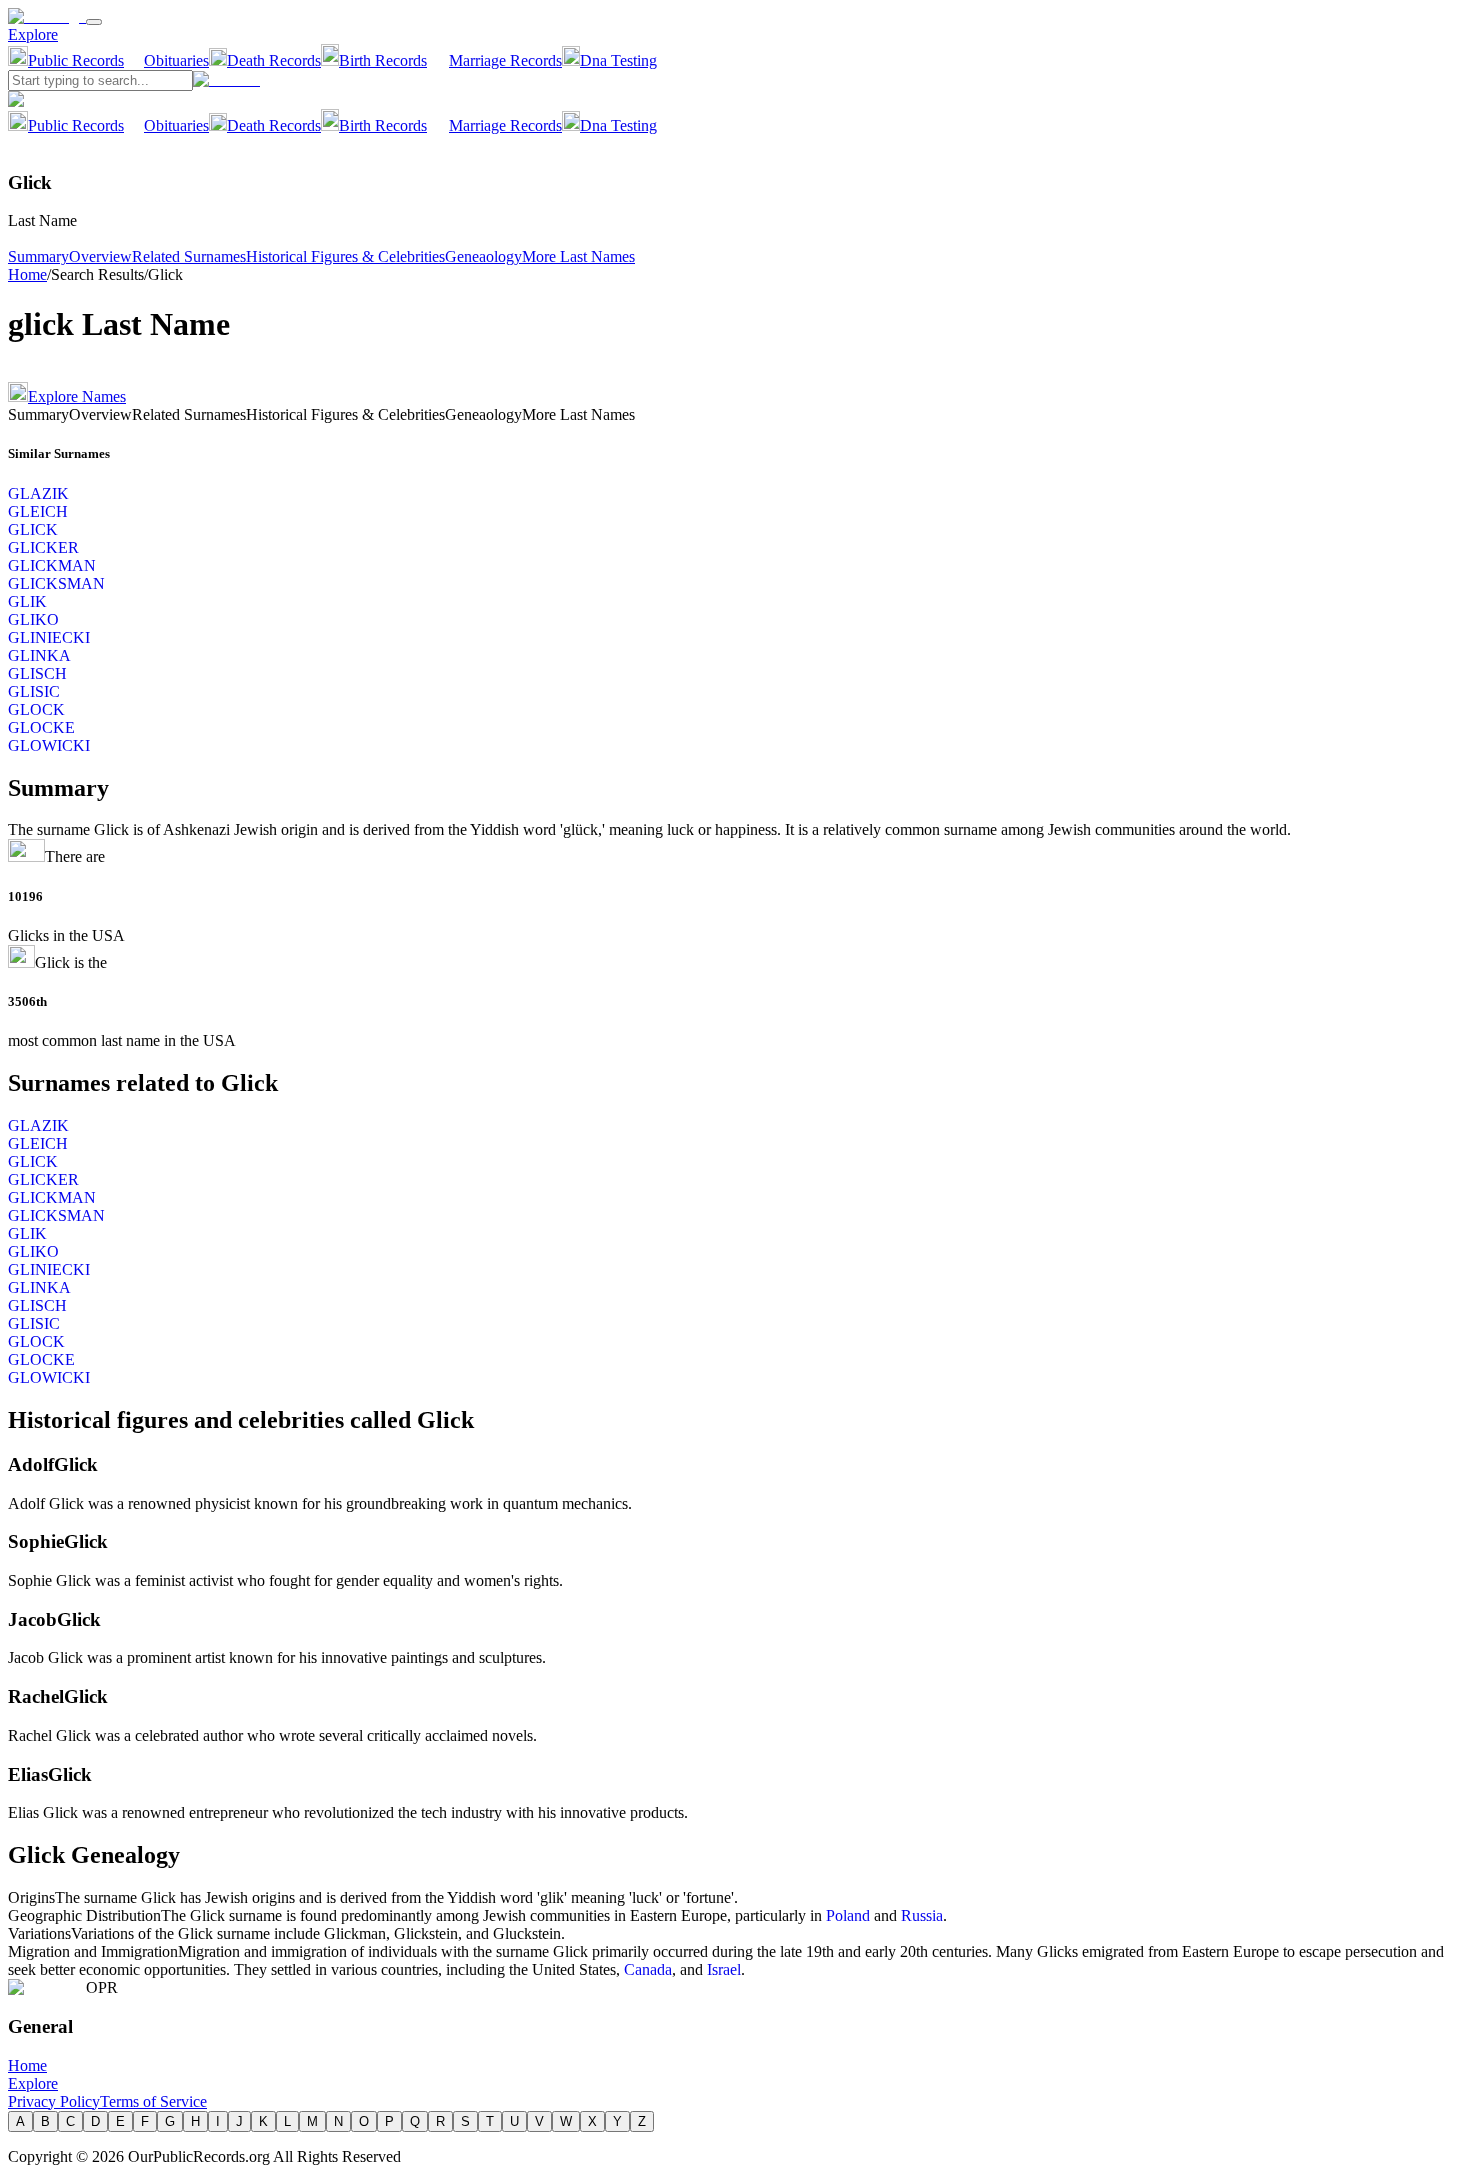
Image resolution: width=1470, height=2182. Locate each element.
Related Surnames (189, 256)
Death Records (274, 60)
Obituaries (176, 60)
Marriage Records (505, 60)
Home (27, 274)
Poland (848, 1915)
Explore (33, 34)
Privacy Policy (54, 2101)
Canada (648, 1969)
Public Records (76, 60)
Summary (38, 256)
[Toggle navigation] (94, 22)
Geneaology (483, 256)
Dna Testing (618, 60)
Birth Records (383, 60)
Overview (100, 256)
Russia (922, 1915)
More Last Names (578, 256)
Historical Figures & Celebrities (345, 256)
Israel (724, 1969)
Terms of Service (153, 2101)
